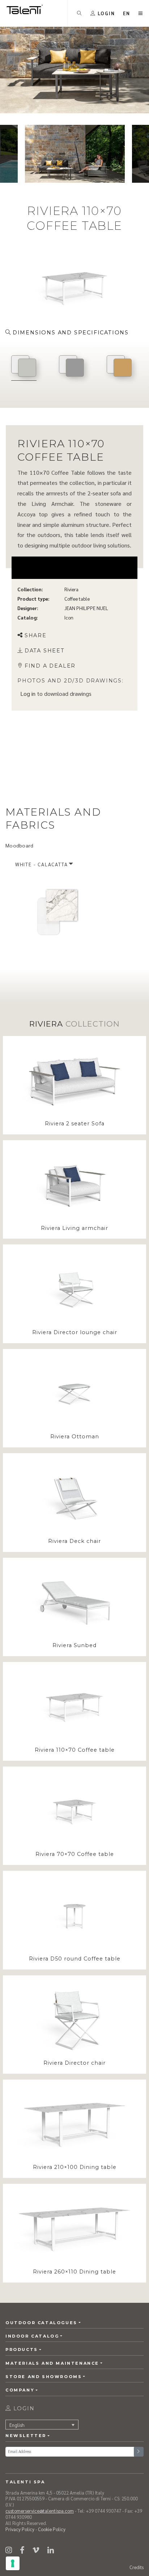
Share (36, 635)
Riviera (71, 589)
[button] (127, 13)
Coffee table (77, 599)
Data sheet (45, 651)
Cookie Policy (52, 2529)
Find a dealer (50, 665)
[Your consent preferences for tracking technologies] (13, 2563)
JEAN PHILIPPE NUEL (86, 608)
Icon (69, 617)
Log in (28, 693)
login (23, 2408)
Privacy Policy (20, 2529)
